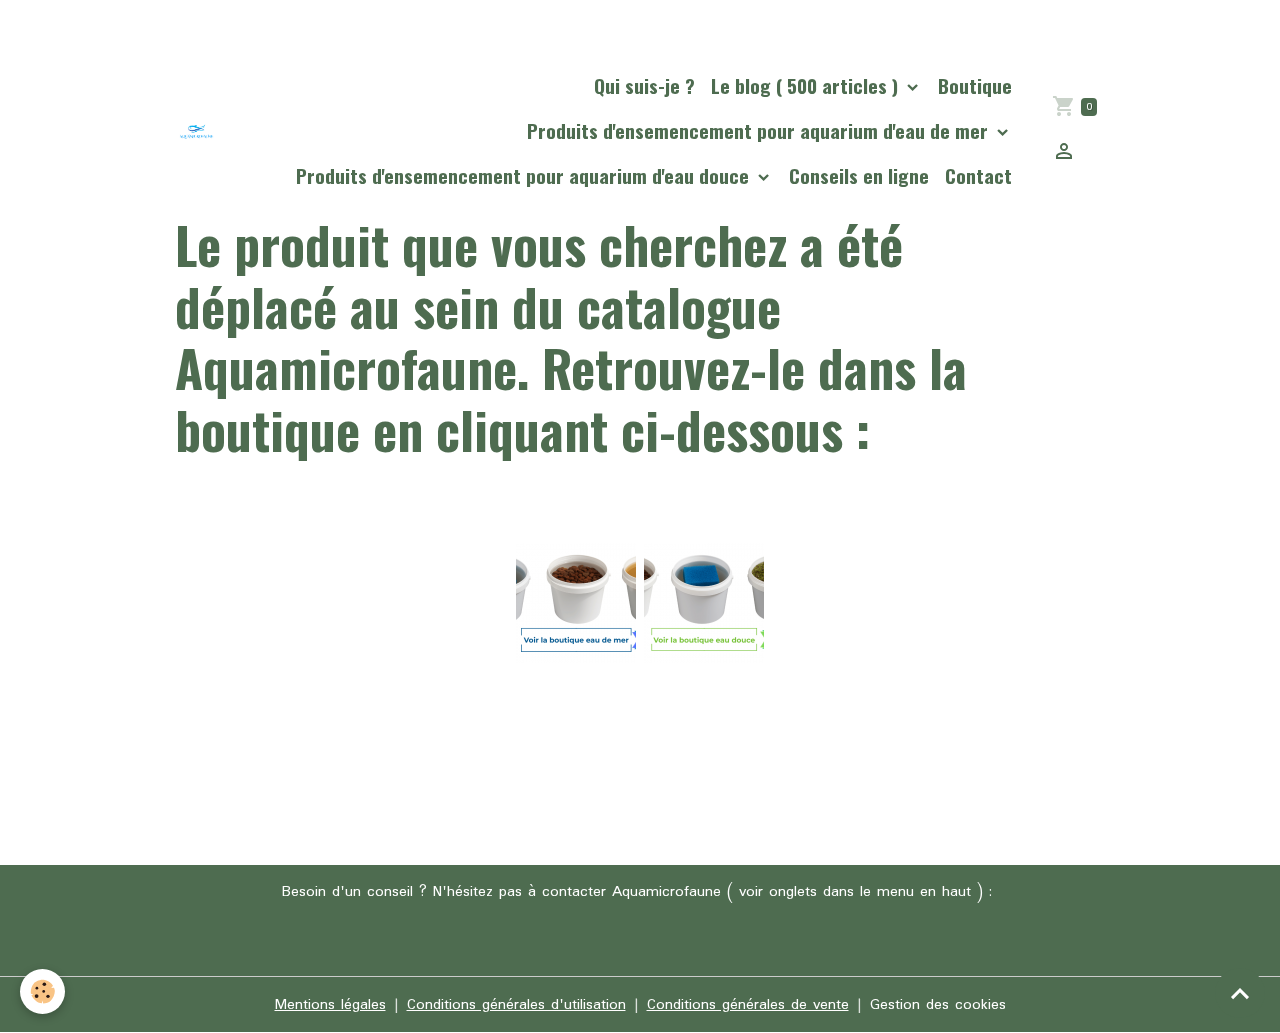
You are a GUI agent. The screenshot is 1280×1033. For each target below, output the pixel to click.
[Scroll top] (1240, 993)
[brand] (196, 131)
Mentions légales (330, 1005)
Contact (978, 175)
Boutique (975, 85)
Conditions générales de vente (748, 1005)
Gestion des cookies (938, 1005)
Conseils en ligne (859, 175)
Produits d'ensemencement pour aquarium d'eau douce (525, 175)
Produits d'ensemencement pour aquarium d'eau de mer (760, 130)
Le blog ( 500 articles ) (807, 85)
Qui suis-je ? (644, 85)
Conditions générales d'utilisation (516, 1005)
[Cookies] (42, 991)
